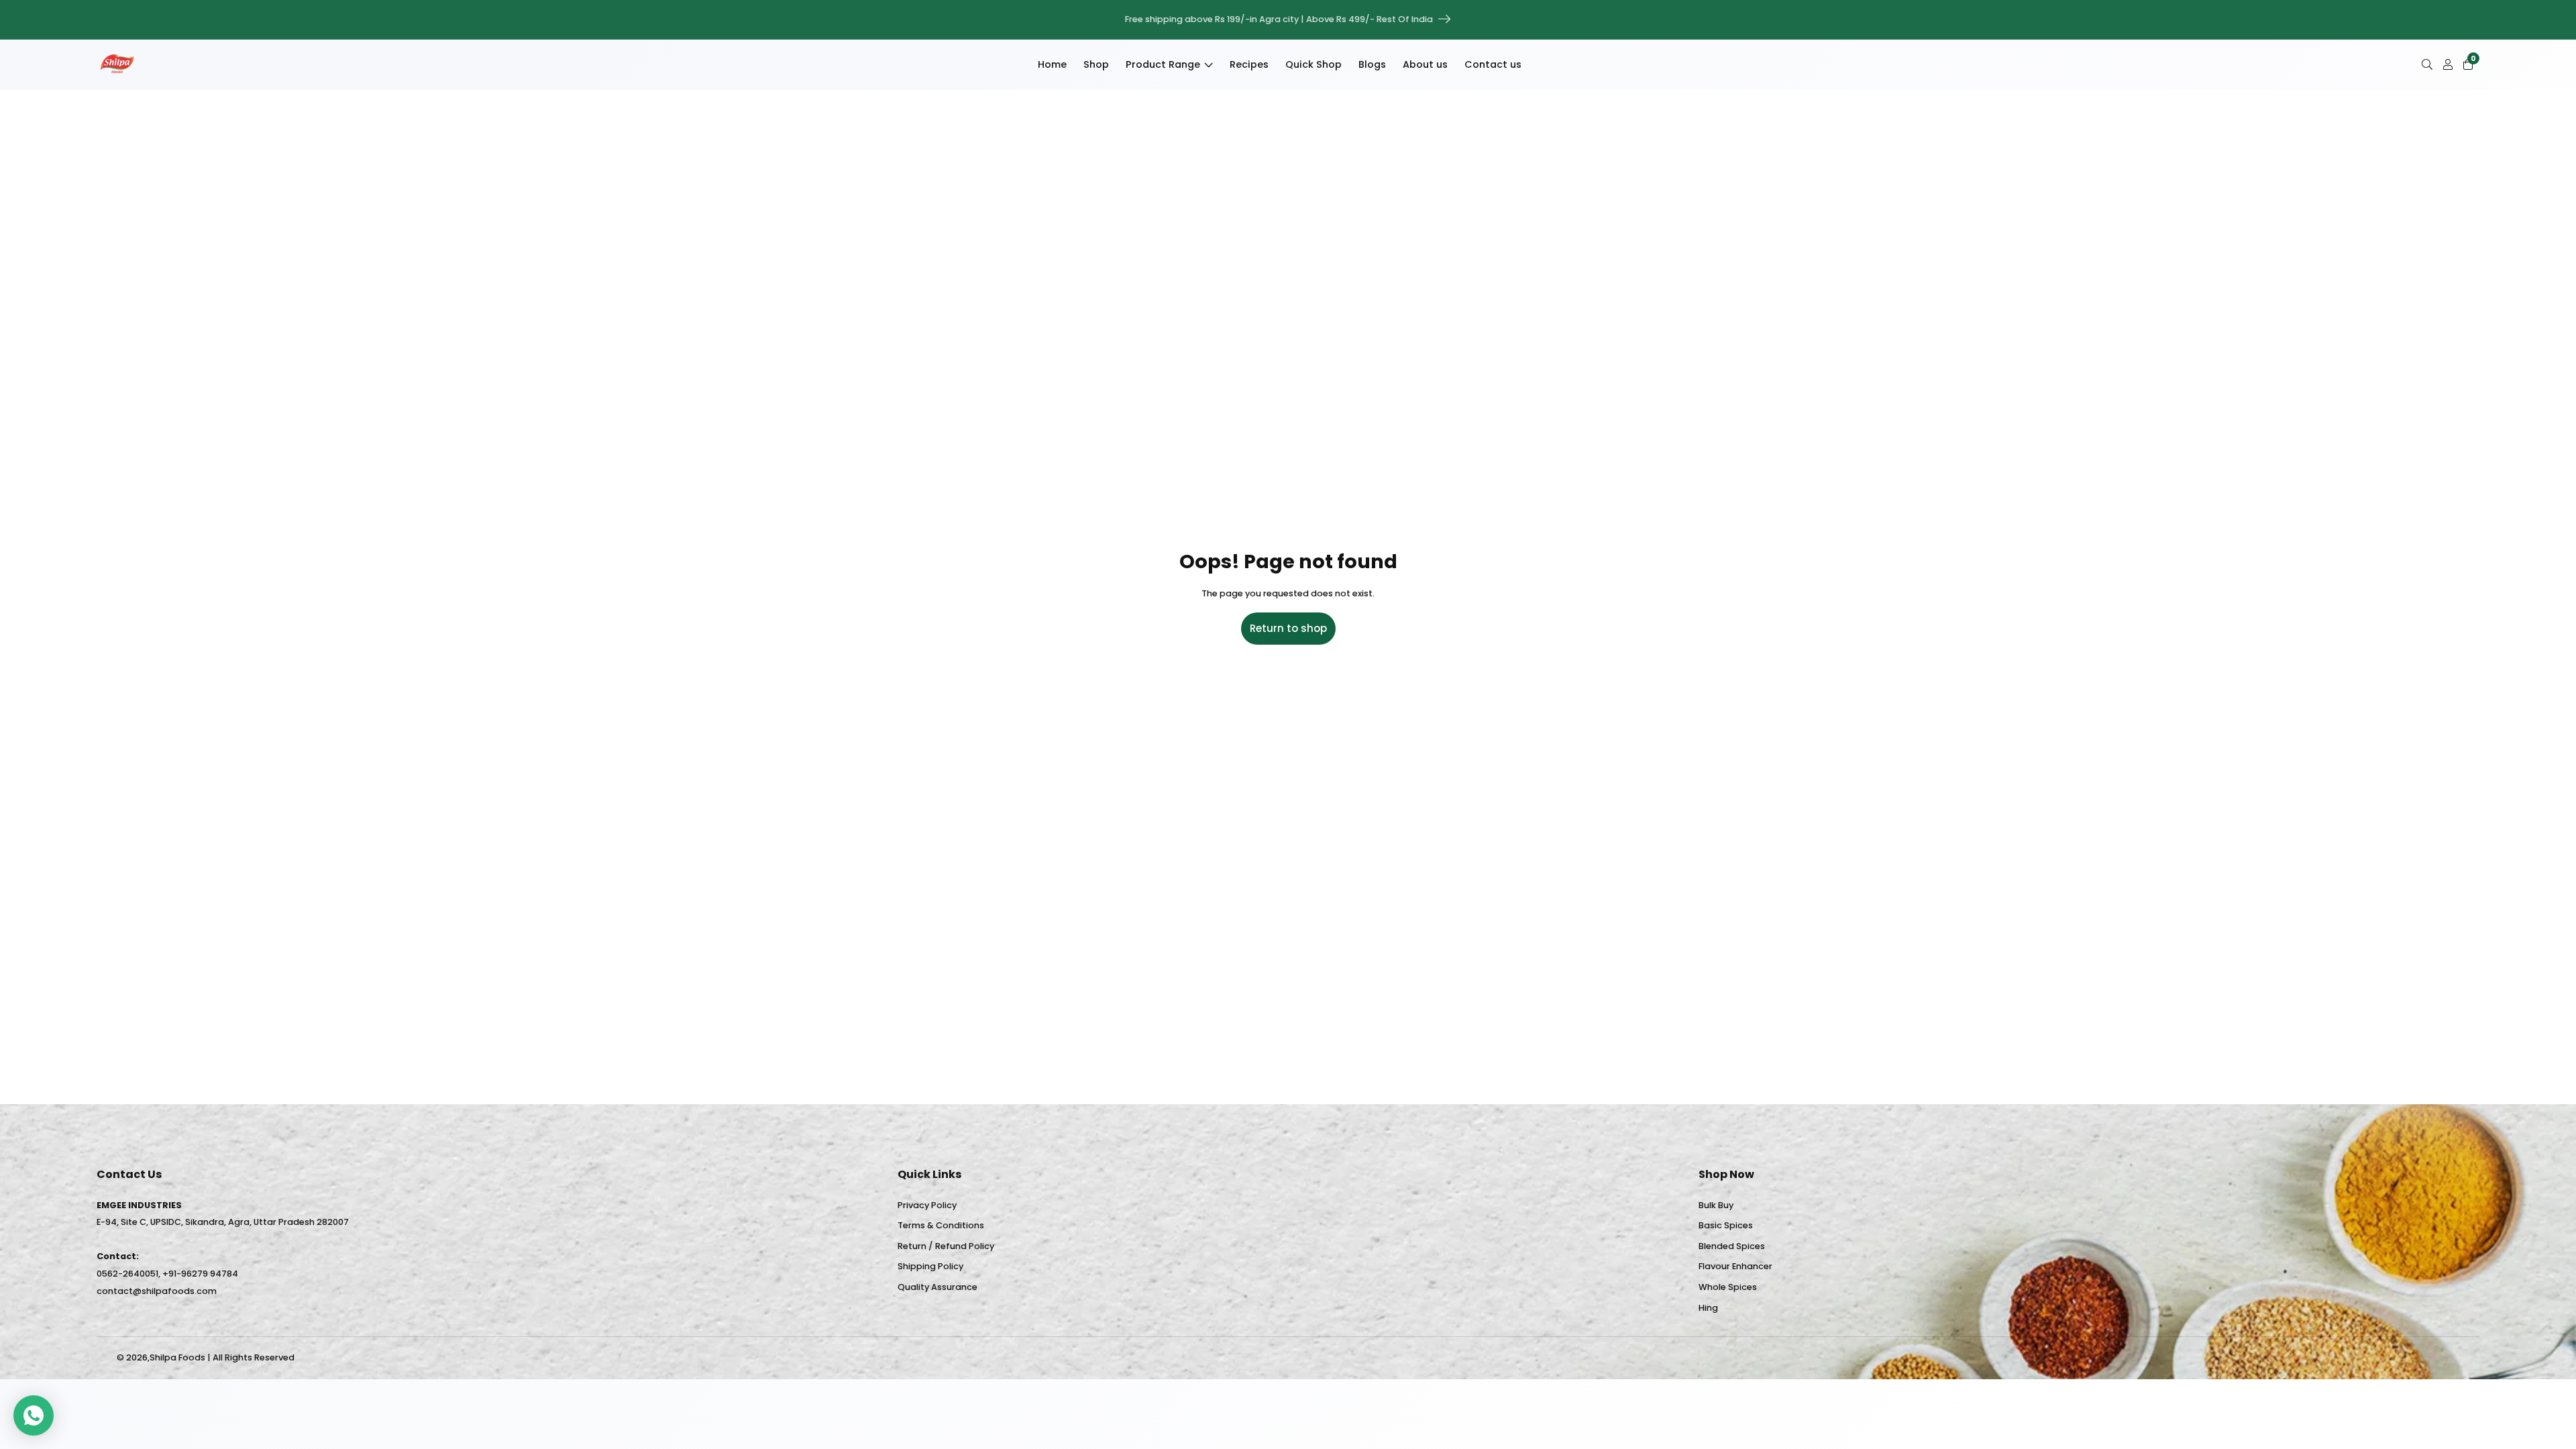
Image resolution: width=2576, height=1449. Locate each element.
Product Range (1163, 64)
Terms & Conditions (941, 1225)
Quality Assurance (937, 1287)
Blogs (1372, 64)
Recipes (1249, 64)
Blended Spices (1732, 1246)
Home (1052, 64)
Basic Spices (1726, 1225)
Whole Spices (1728, 1287)
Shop (1096, 64)
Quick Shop (1313, 64)
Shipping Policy (930, 1266)
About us (1425, 64)
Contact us (1493, 64)
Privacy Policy (927, 1205)
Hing (1708, 1308)
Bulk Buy (1716, 1205)
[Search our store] (2430, 64)
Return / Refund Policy (946, 1246)
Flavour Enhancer (1735, 1266)
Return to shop (1288, 628)
